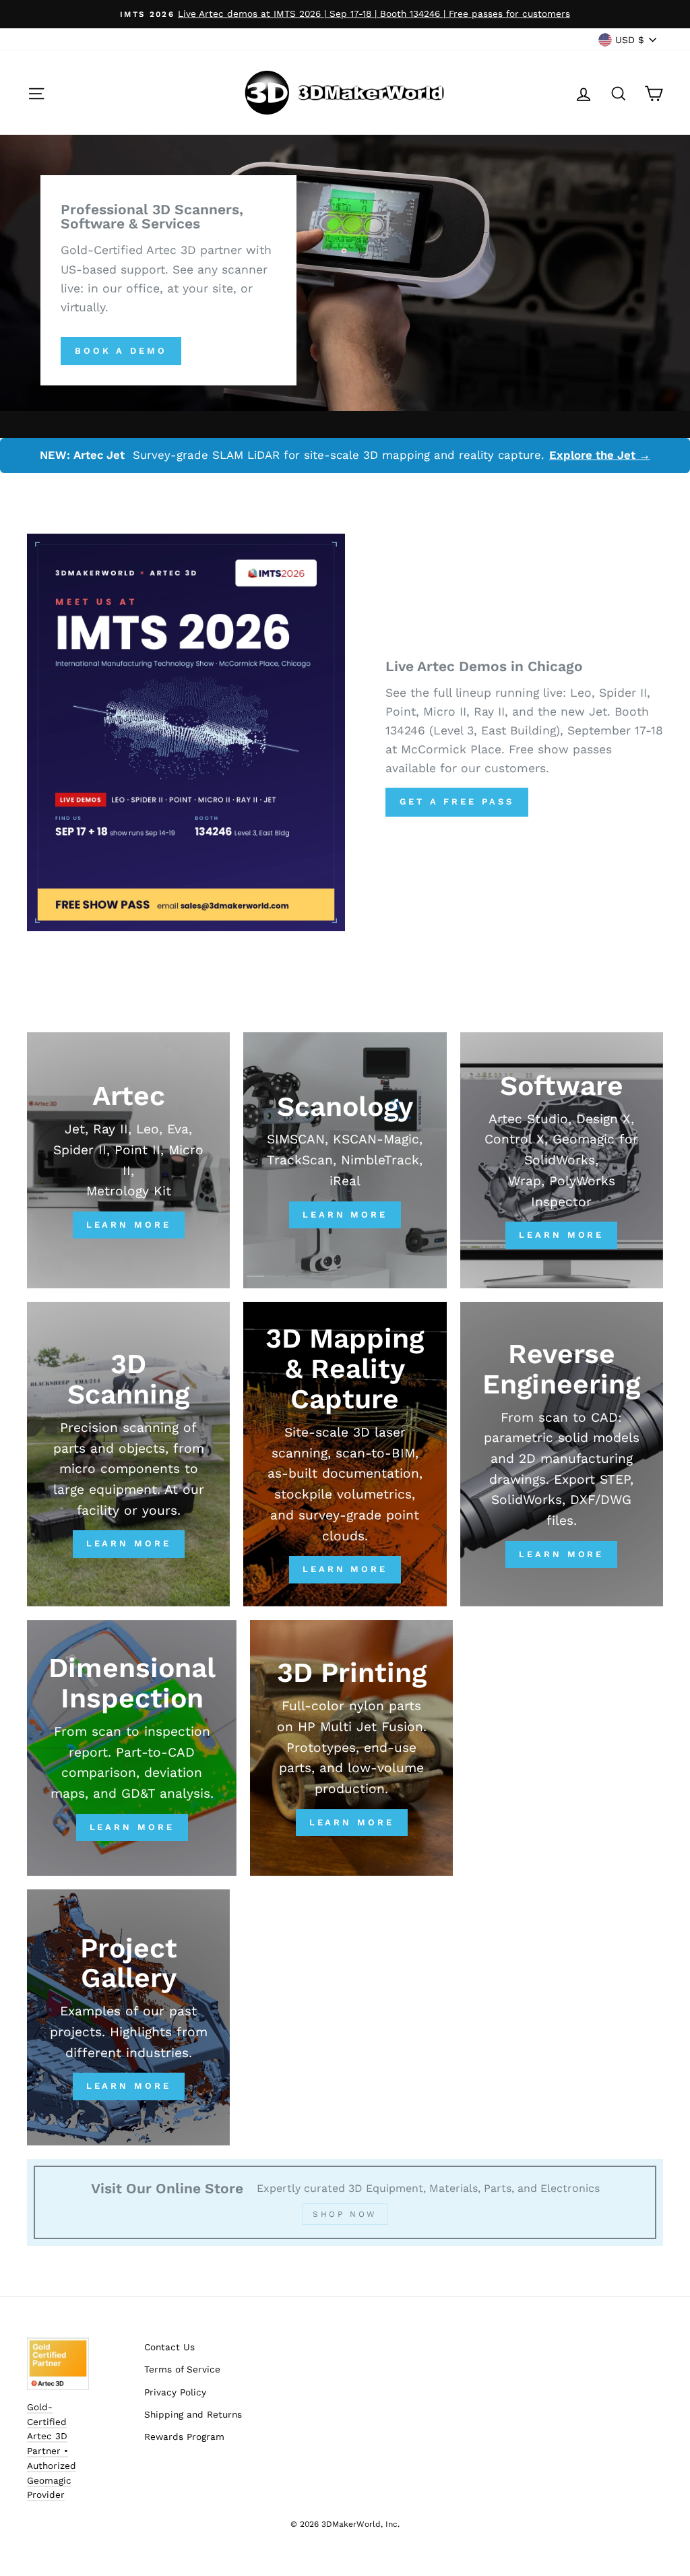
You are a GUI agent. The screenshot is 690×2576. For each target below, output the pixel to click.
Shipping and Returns (193, 2414)
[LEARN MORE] (345, 1454)
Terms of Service (182, 2369)
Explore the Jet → (600, 455)
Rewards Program (184, 2437)
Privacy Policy (175, 2392)
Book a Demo (121, 351)
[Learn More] (128, 1160)
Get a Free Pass (457, 802)
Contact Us (169, 2347)
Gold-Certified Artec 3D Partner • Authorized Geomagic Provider (52, 2451)
